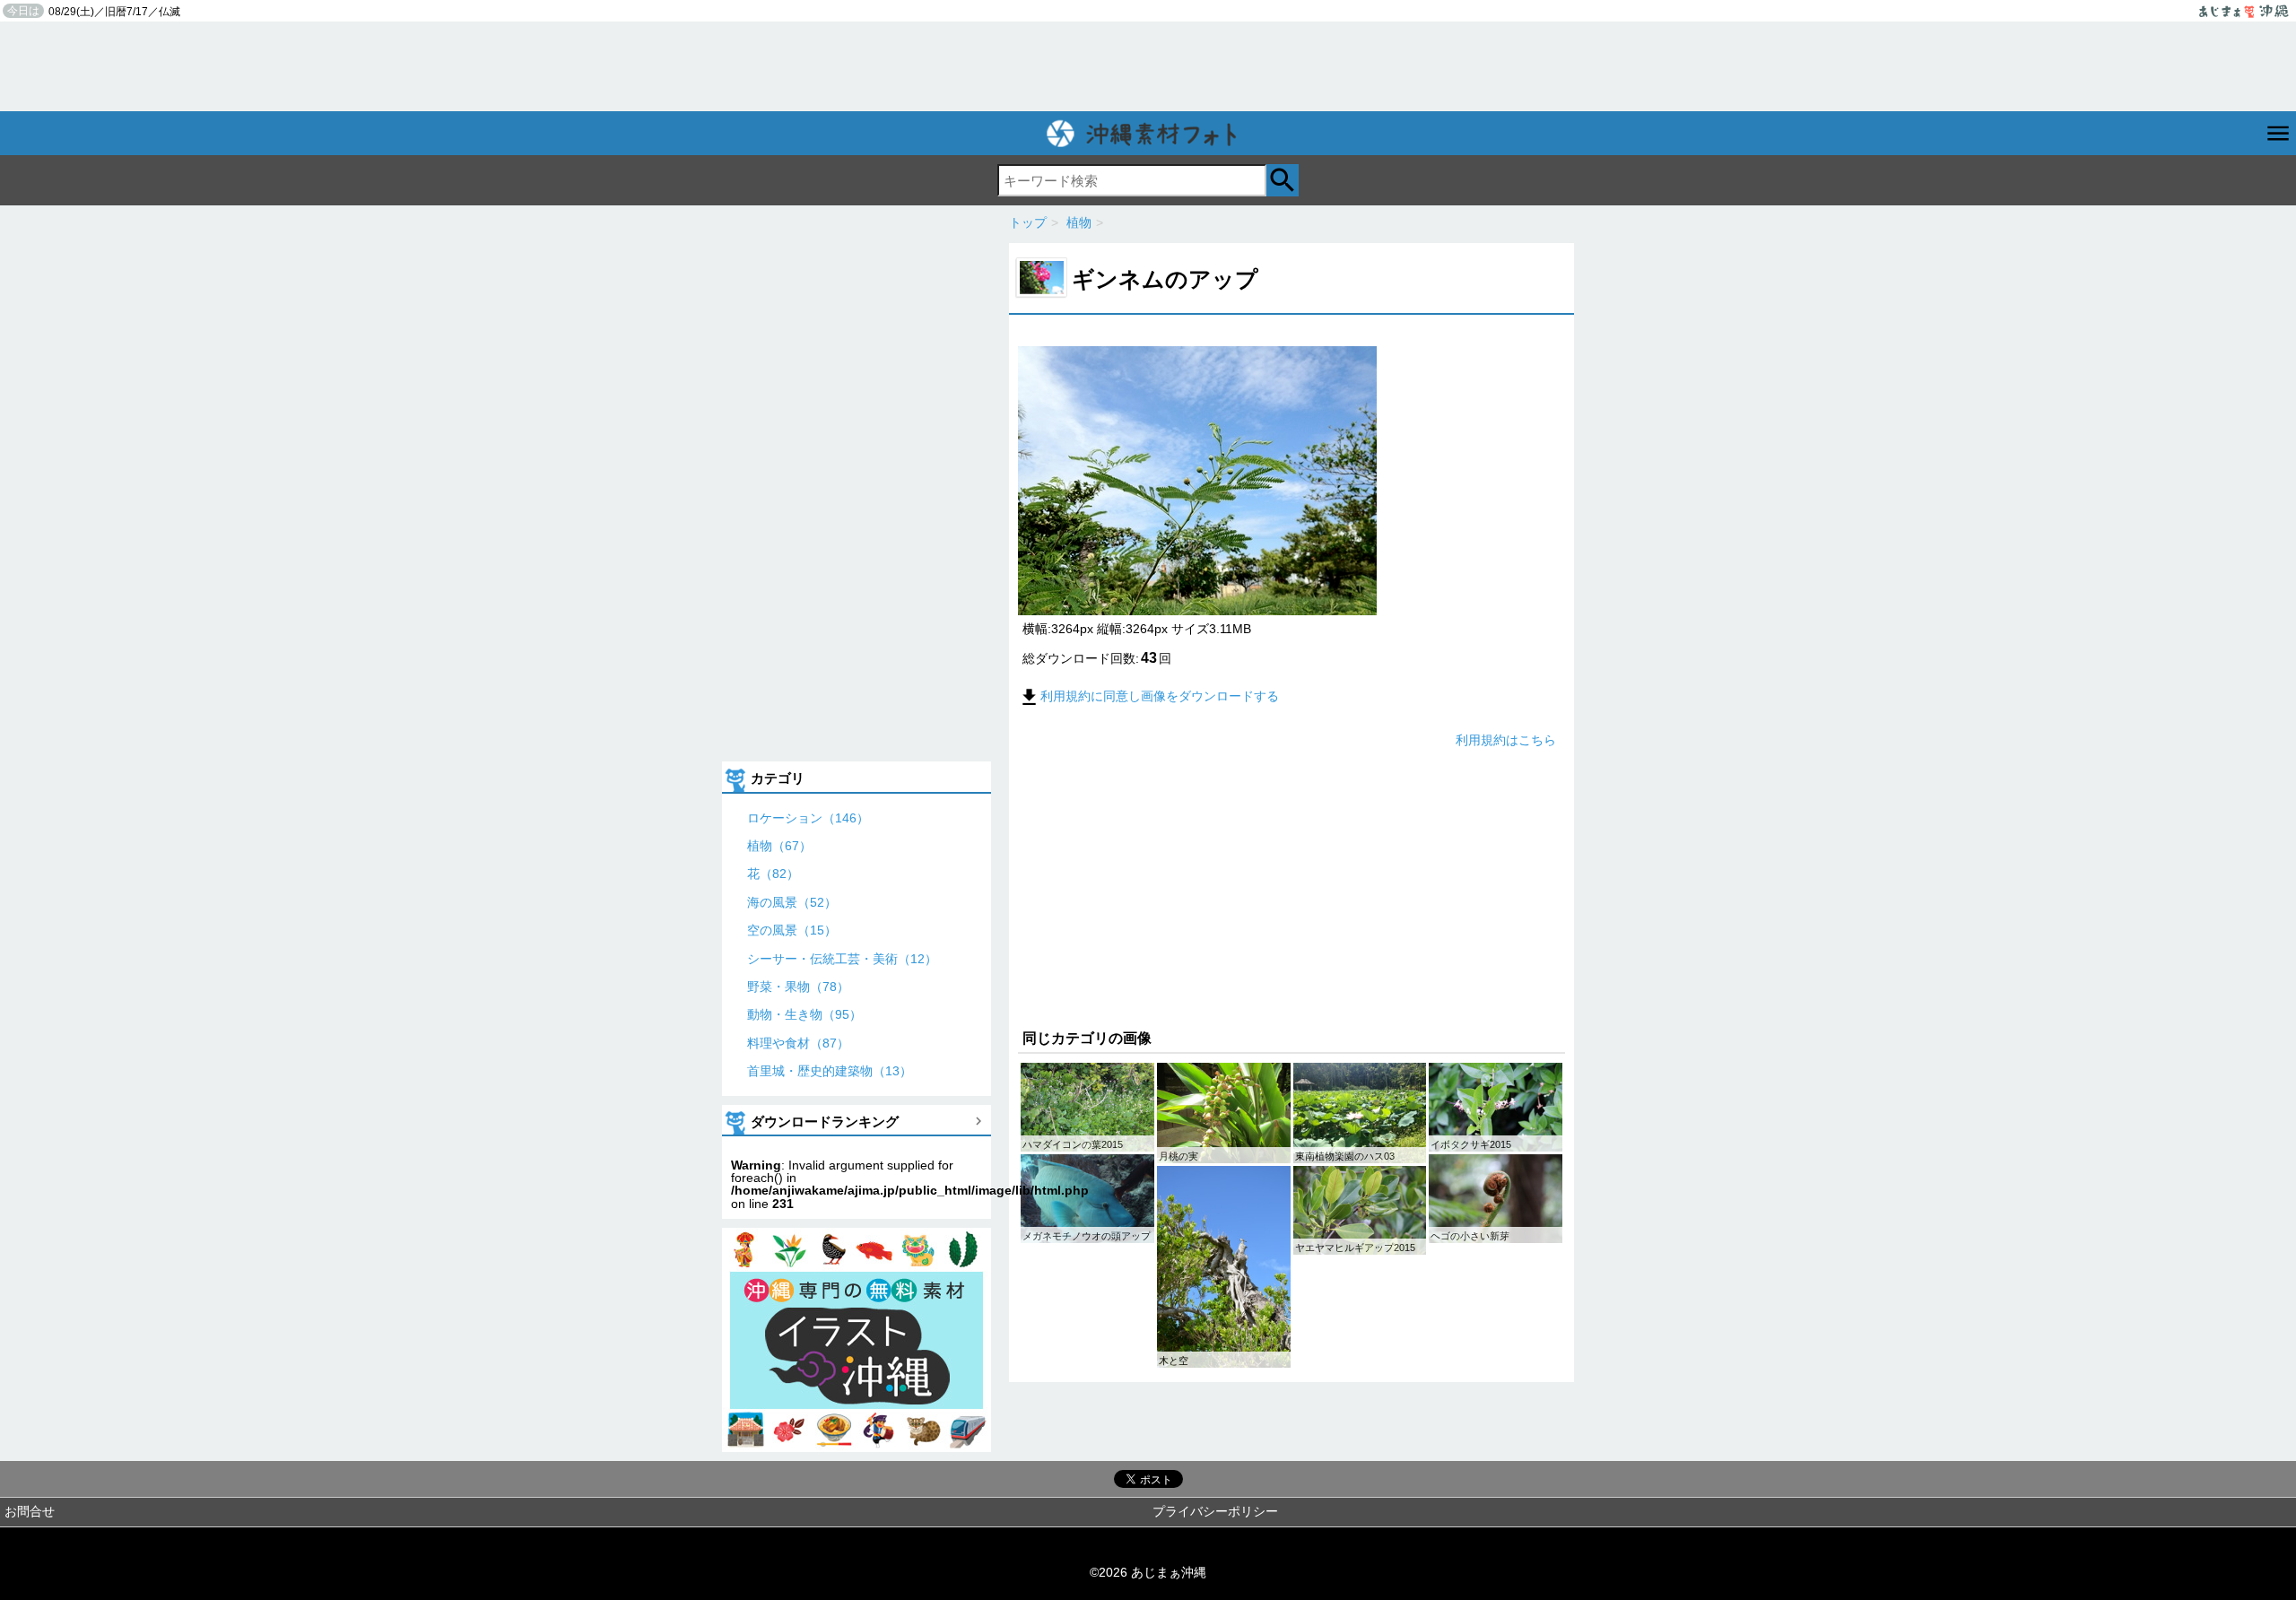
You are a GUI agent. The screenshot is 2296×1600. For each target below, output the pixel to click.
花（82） (773, 874)
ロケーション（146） (808, 818)
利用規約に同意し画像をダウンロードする (1160, 696)
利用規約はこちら (1506, 740)
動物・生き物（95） (804, 1014)
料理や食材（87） (798, 1043)
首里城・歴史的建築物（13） (830, 1071)
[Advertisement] (1148, 66)
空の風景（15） (792, 930)
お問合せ (30, 1511)
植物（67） (779, 846)
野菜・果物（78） (798, 987)
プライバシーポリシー (1215, 1511)
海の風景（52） (792, 902)
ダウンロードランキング (825, 1122)
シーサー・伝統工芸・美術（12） (842, 959)
